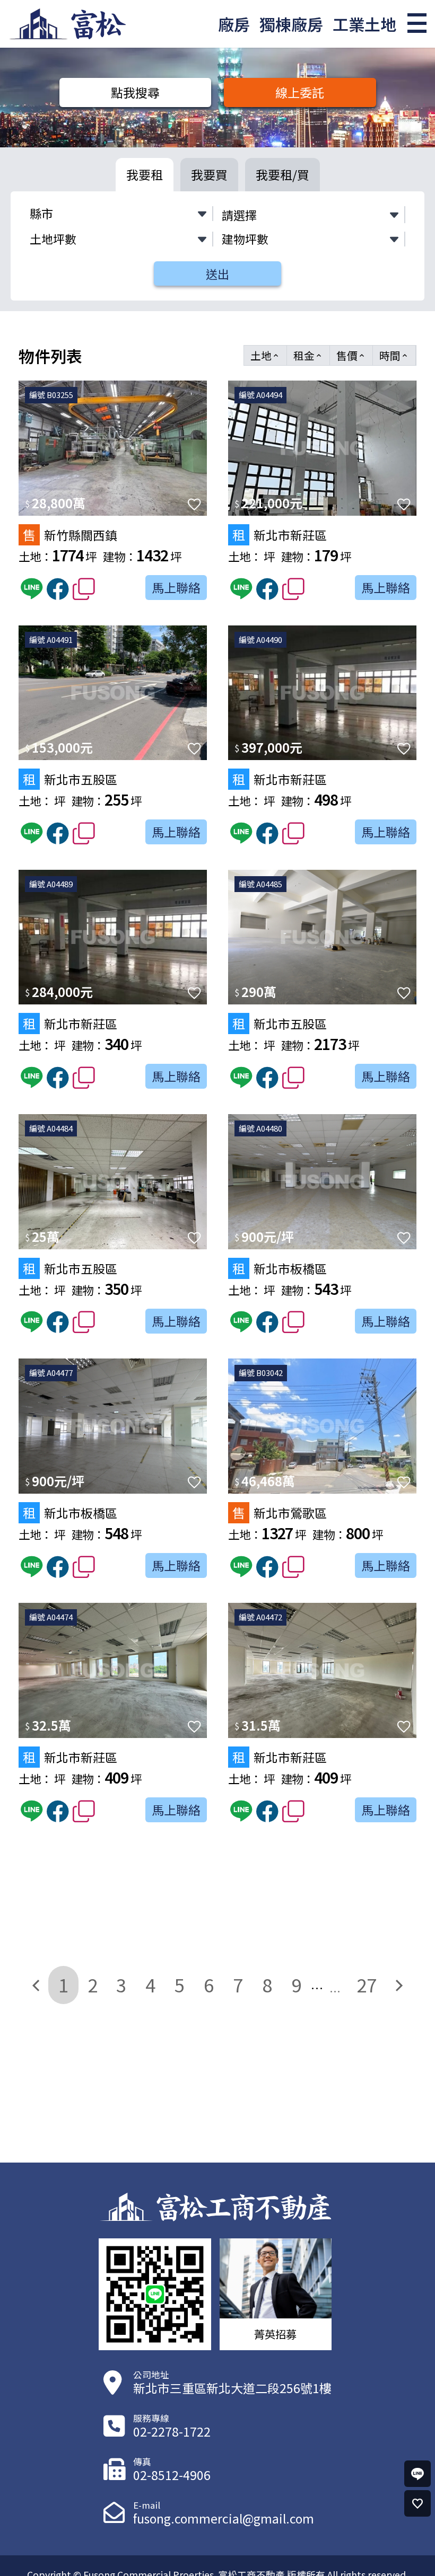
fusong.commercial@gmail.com (224, 2518)
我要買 (209, 174)
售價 (351, 355)
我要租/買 (282, 174)
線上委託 (300, 92)
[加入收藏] (194, 504)
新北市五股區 (70, 779)
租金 (308, 355)
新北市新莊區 (280, 535)
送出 (217, 274)
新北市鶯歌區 (280, 1512)
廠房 (234, 24)
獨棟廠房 (291, 24)
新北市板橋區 (280, 1268)
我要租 (145, 174)
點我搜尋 (135, 92)
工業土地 (364, 24)
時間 (394, 355)
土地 (265, 355)
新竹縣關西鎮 (70, 535)
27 (367, 1984)
